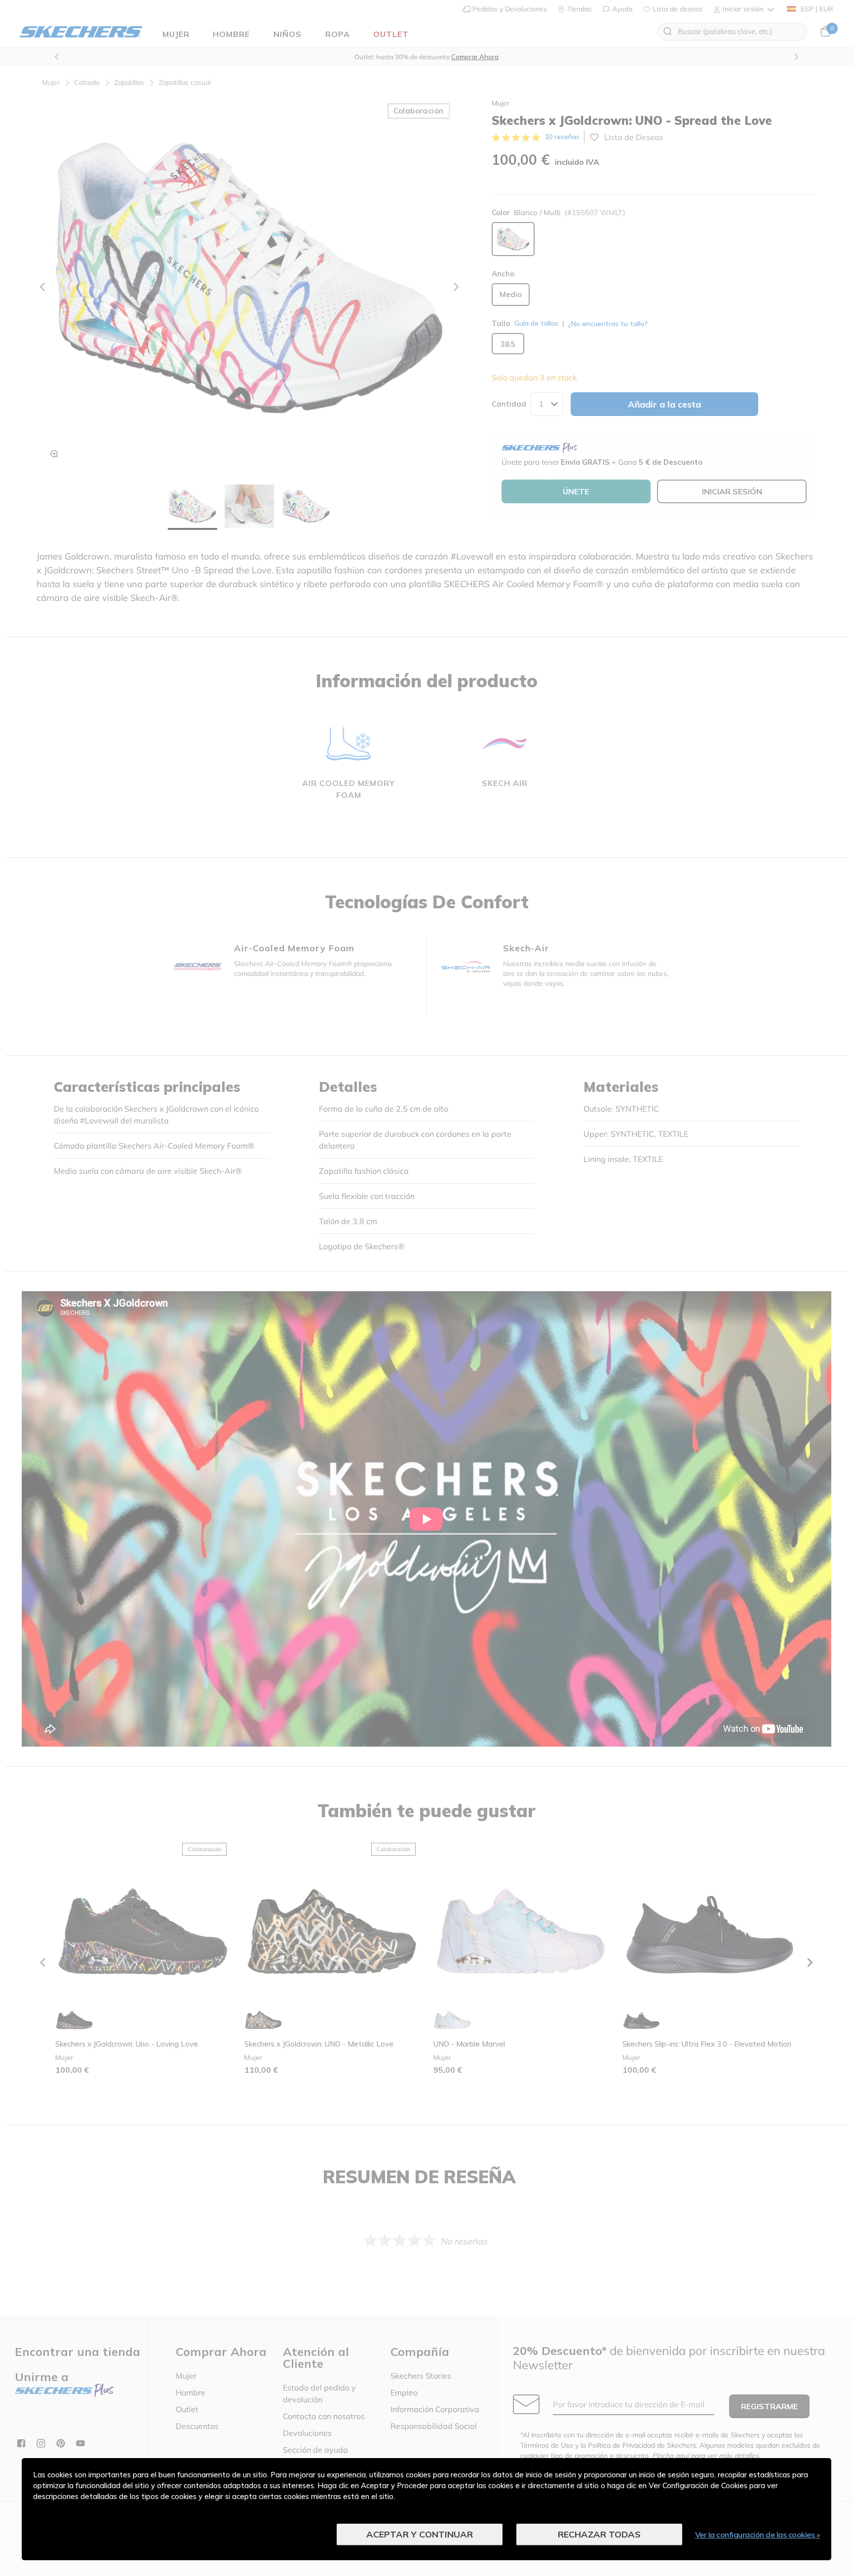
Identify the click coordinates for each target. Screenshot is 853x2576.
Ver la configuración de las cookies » (758, 2535)
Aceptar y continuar (420, 2534)
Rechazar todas (599, 2534)
